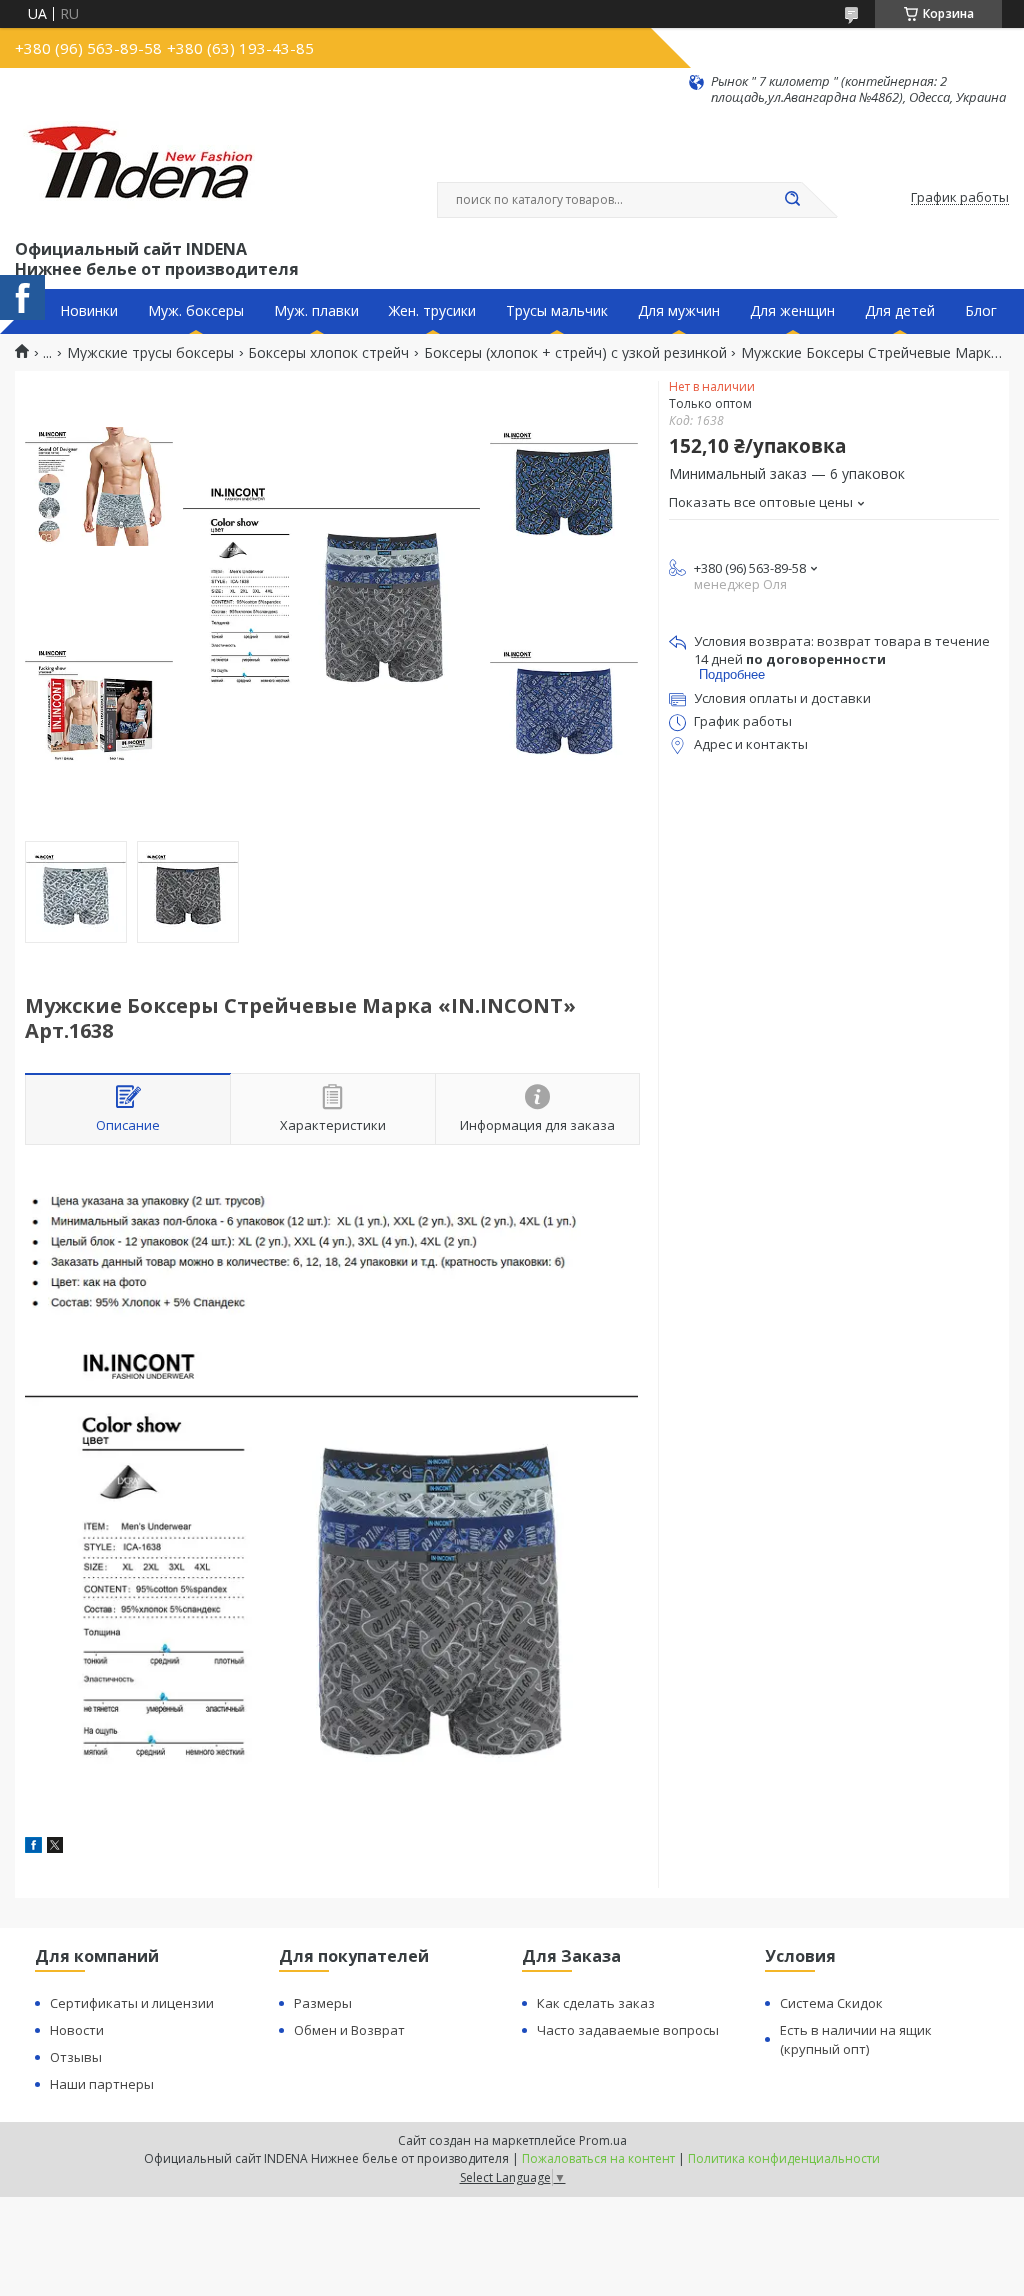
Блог (981, 311)
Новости (77, 2030)
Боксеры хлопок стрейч (328, 353)
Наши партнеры (102, 2084)
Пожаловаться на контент (598, 2158)
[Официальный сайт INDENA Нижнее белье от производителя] (144, 171)
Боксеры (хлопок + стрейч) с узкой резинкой (575, 353)
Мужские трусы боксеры (150, 353)
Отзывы (76, 2057)
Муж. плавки (316, 311)
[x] (55, 1847)
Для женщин (792, 311)
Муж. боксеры (196, 311)
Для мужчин (679, 311)
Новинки (89, 311)
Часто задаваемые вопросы (628, 2030)
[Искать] (792, 200)
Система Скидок (831, 2003)
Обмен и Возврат (349, 2030)
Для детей (900, 311)
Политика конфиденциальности (784, 2158)
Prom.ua (603, 2140)
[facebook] (33, 1847)
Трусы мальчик (557, 311)
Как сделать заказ (596, 2003)
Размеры (323, 2003)
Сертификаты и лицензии (132, 2003)
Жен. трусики (432, 311)
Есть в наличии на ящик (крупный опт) (856, 2039)
